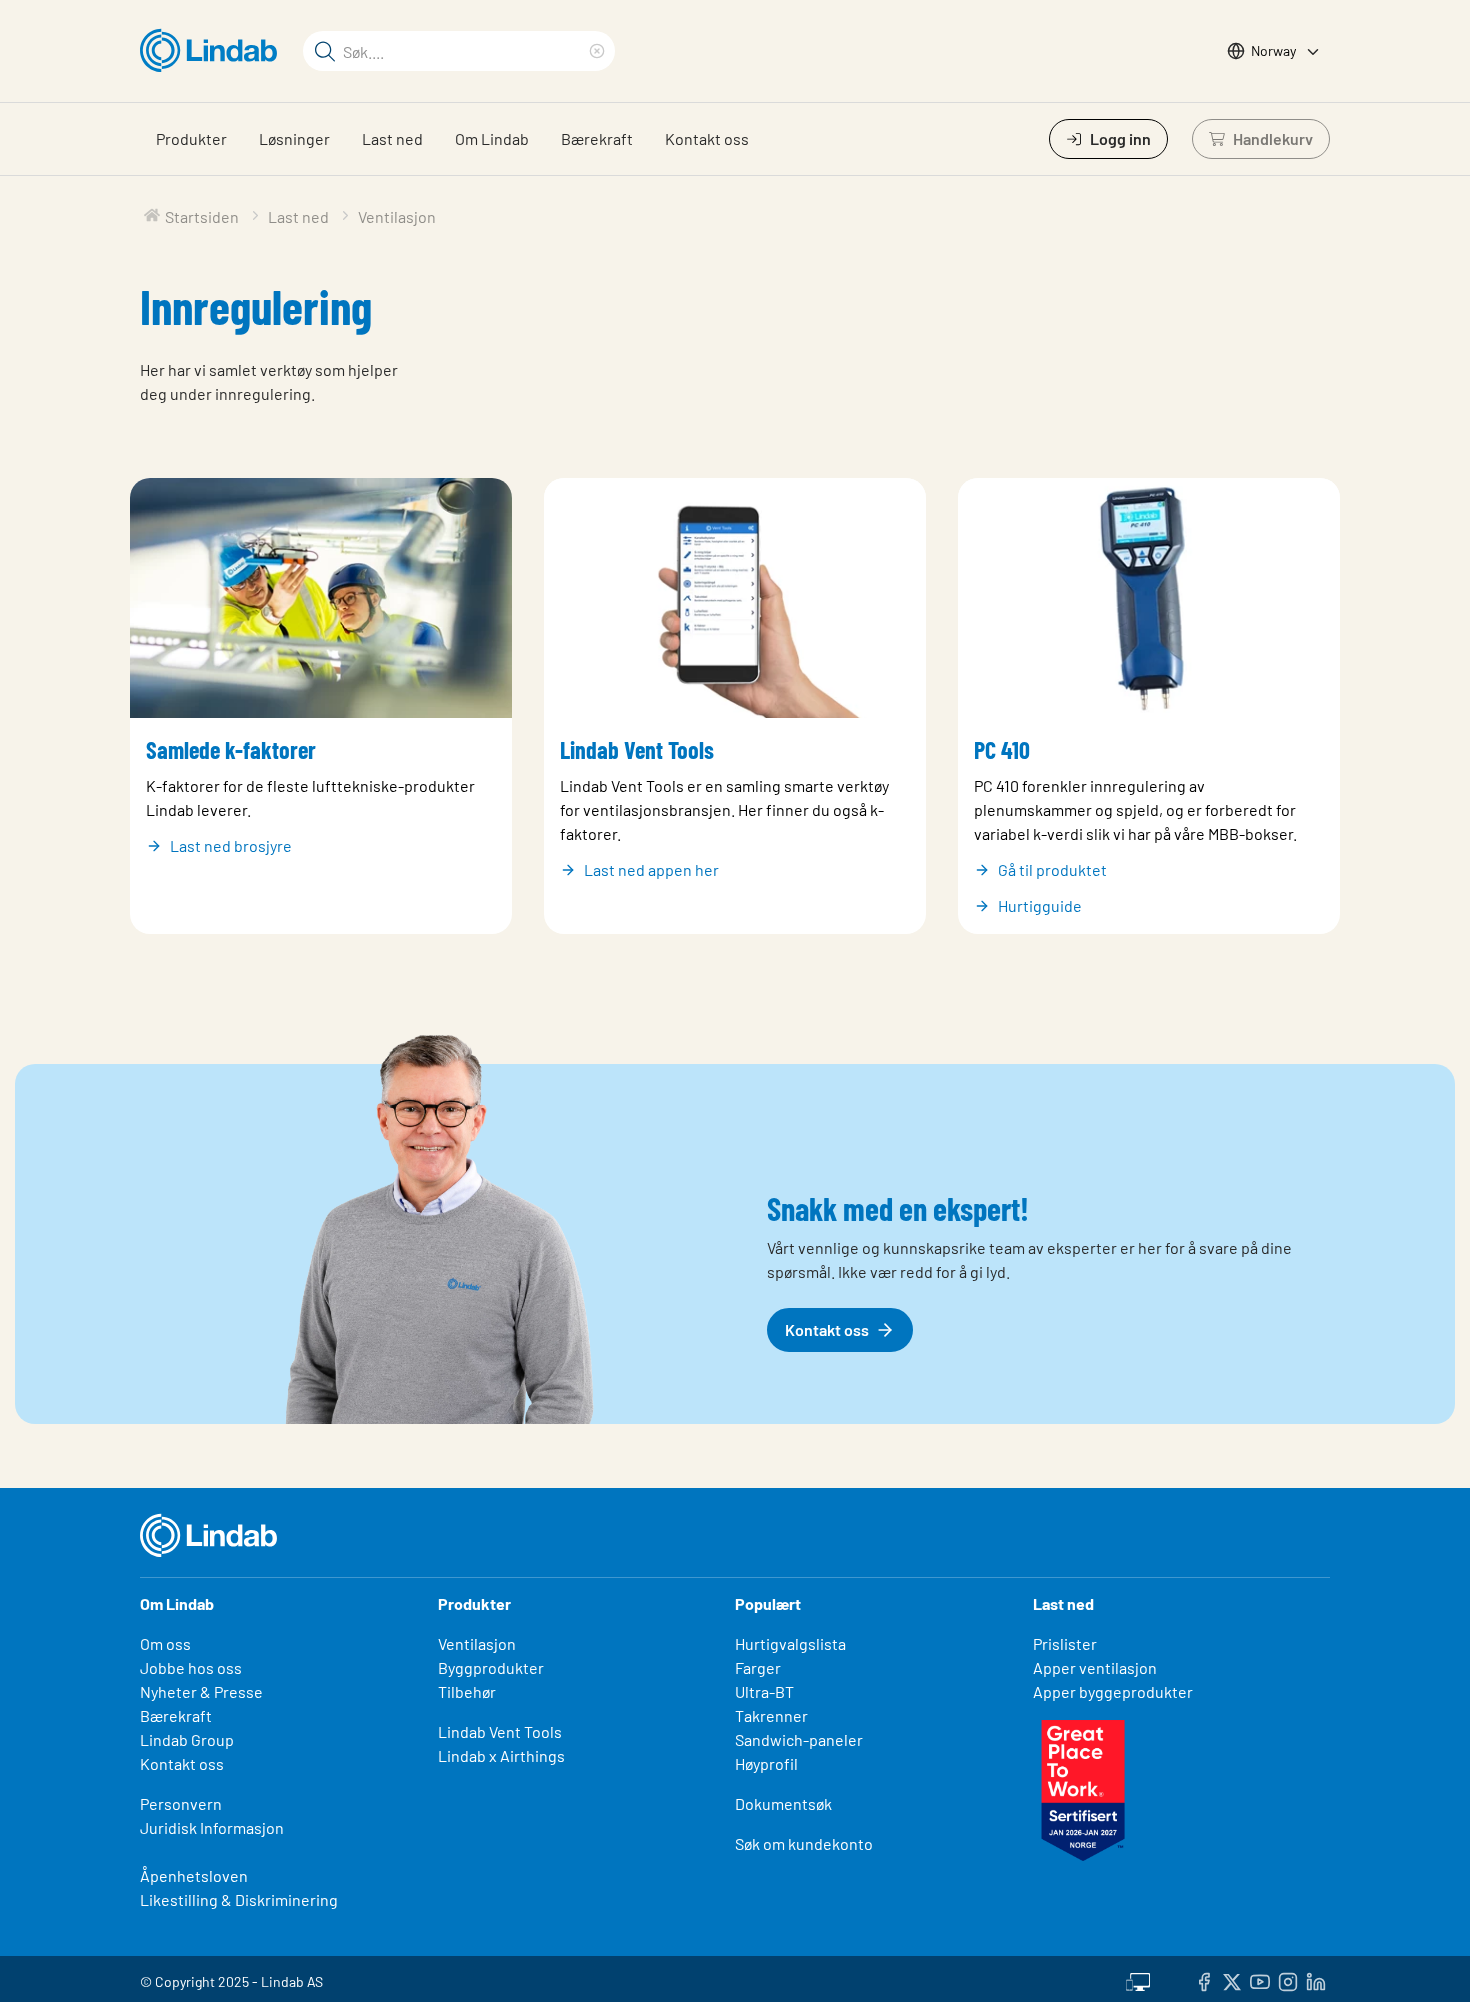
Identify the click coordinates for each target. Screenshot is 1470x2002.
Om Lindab (492, 138)
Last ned (392, 138)
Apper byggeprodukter (1113, 1691)
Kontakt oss (707, 138)
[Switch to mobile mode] (1138, 1979)
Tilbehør (467, 1691)
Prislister (1065, 1643)
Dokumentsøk (783, 1803)
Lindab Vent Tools (500, 1731)
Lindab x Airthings (501, 1755)
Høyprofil (766, 1763)
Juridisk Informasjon (212, 1827)
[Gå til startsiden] (213, 51)
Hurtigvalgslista (790, 1643)
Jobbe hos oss (191, 1667)
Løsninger (294, 138)
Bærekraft (597, 138)
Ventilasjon (477, 1643)
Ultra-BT (764, 1691)
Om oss (165, 1643)
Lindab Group (187, 1739)
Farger (758, 1667)
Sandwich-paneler (799, 1739)
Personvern (181, 1803)
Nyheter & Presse (201, 1691)
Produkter (191, 138)
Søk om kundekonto (804, 1843)
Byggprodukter (491, 1667)
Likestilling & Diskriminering (239, 1899)
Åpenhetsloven (194, 1875)
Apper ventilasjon (1095, 1667)
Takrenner (771, 1715)
